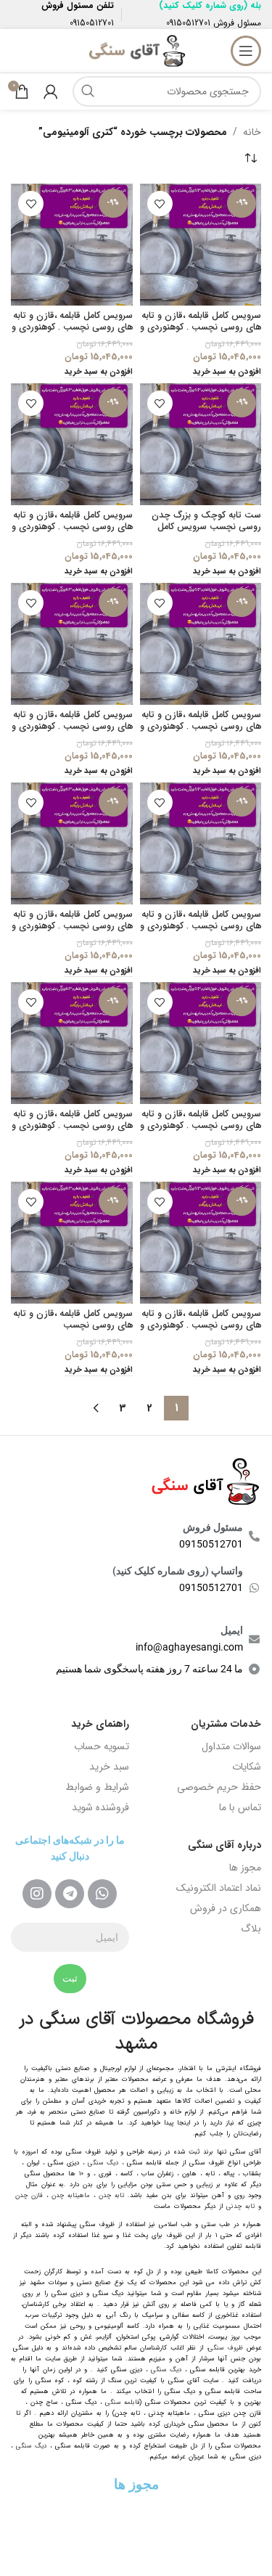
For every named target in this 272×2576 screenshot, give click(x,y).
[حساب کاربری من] (51, 91)
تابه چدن (111, 2196)
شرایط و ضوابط (97, 1787)
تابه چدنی (240, 2207)
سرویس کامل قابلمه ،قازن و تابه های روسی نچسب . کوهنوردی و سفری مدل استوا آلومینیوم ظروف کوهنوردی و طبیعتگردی (72, 532)
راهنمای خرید (100, 1724)
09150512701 (188, 23)
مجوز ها (245, 1868)
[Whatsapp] (102, 1894)
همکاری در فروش (226, 1908)
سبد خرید (109, 1767)
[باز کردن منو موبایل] (246, 51)
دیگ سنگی (103, 2163)
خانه (252, 132)
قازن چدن (29, 2196)
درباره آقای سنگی (224, 1845)
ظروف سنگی (226, 2348)
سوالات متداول (231, 1746)
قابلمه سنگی (123, 2403)
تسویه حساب (102, 1746)
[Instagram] (37, 1894)
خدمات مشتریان (226, 1724)
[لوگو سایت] (136, 50)
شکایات (247, 1767)
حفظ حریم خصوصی (219, 1787)
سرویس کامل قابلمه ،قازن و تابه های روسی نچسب (73, 1319)
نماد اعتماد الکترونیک (219, 1888)
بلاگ (251, 1929)
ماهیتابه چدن (71, 2196)
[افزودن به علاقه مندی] (160, 204)
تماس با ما (240, 1807)
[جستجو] (88, 91)
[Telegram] (70, 1894)
